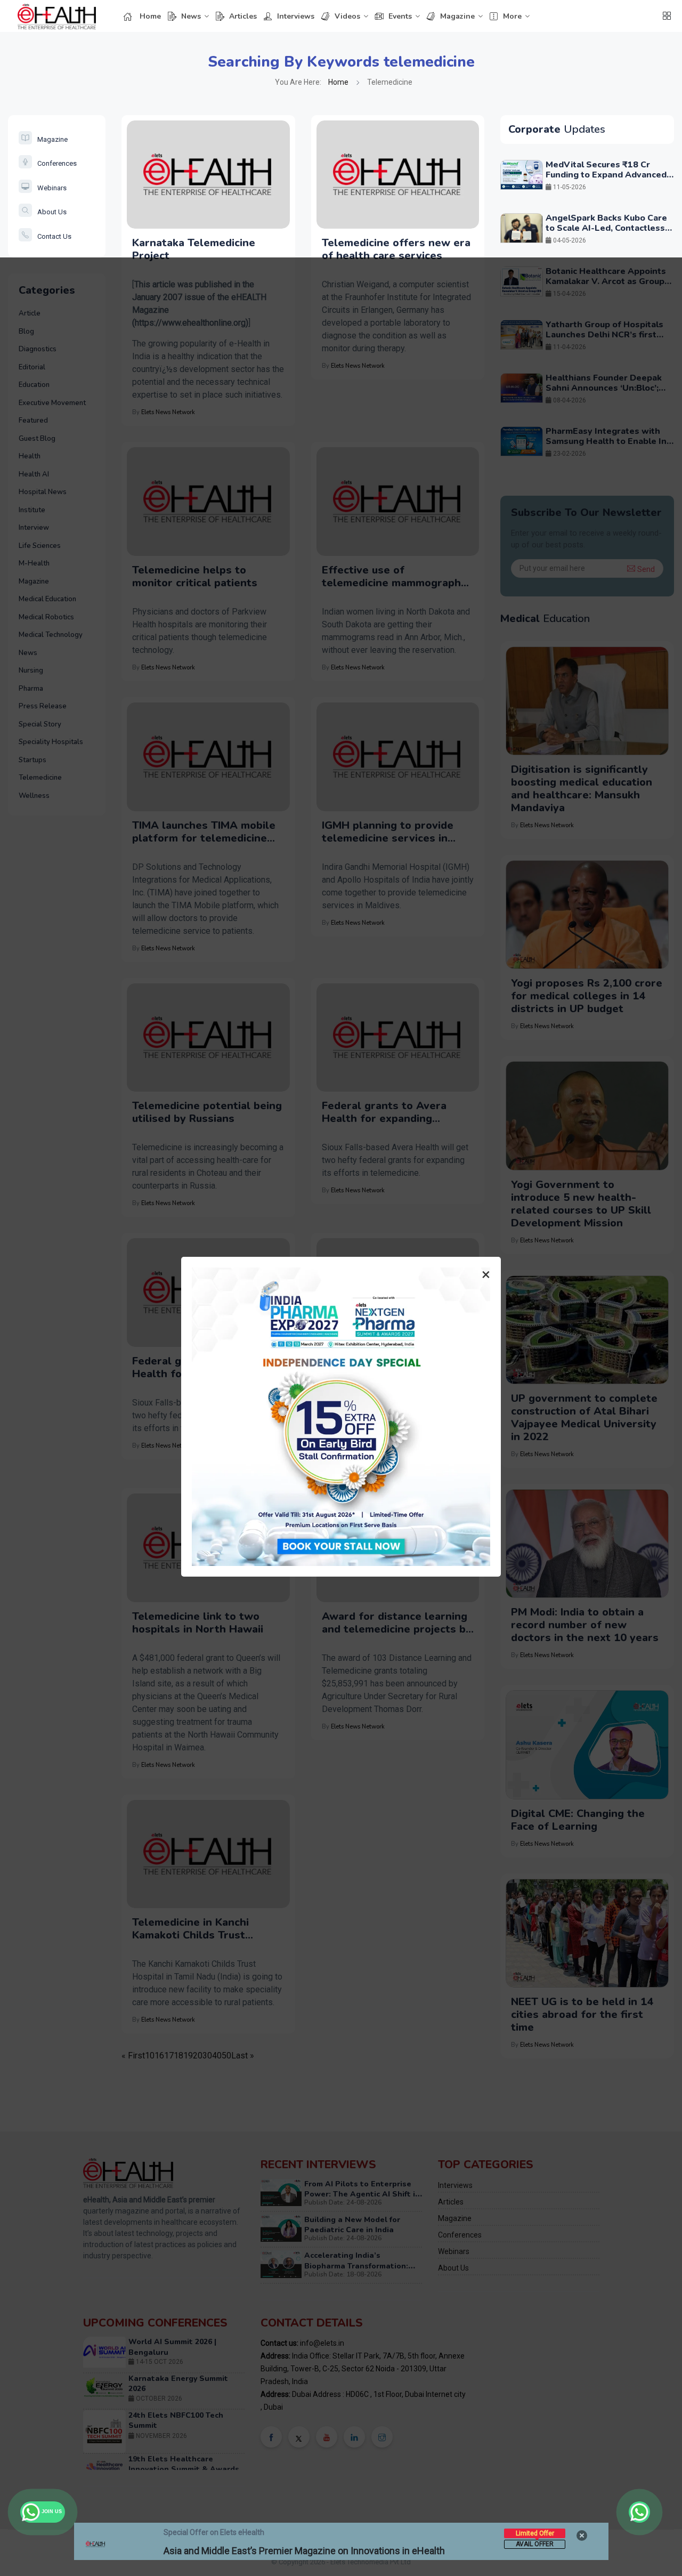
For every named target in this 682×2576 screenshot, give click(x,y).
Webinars (52, 188)
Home (150, 16)
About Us (52, 212)
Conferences (57, 163)
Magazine (457, 16)
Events (400, 16)
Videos (347, 16)
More (512, 16)
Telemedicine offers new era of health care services (396, 249)
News (191, 16)
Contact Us (54, 236)
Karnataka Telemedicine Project (194, 249)
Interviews (296, 16)
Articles (243, 16)
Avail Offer (535, 2544)
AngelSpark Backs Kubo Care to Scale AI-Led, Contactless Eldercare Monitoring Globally (608, 228)
